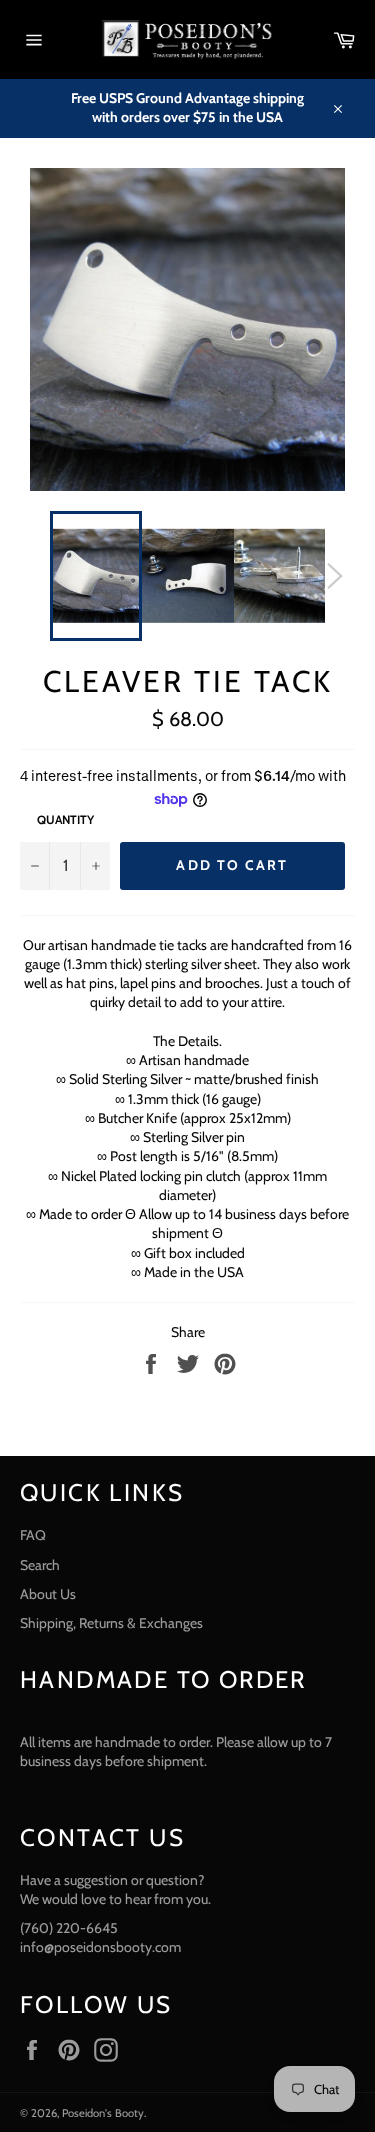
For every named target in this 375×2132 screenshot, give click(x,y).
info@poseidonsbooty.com (100, 1947)
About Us (48, 1594)
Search (40, 1565)
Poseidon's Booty (103, 2113)
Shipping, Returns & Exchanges (111, 1623)
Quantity (65, 819)
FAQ (33, 1535)
